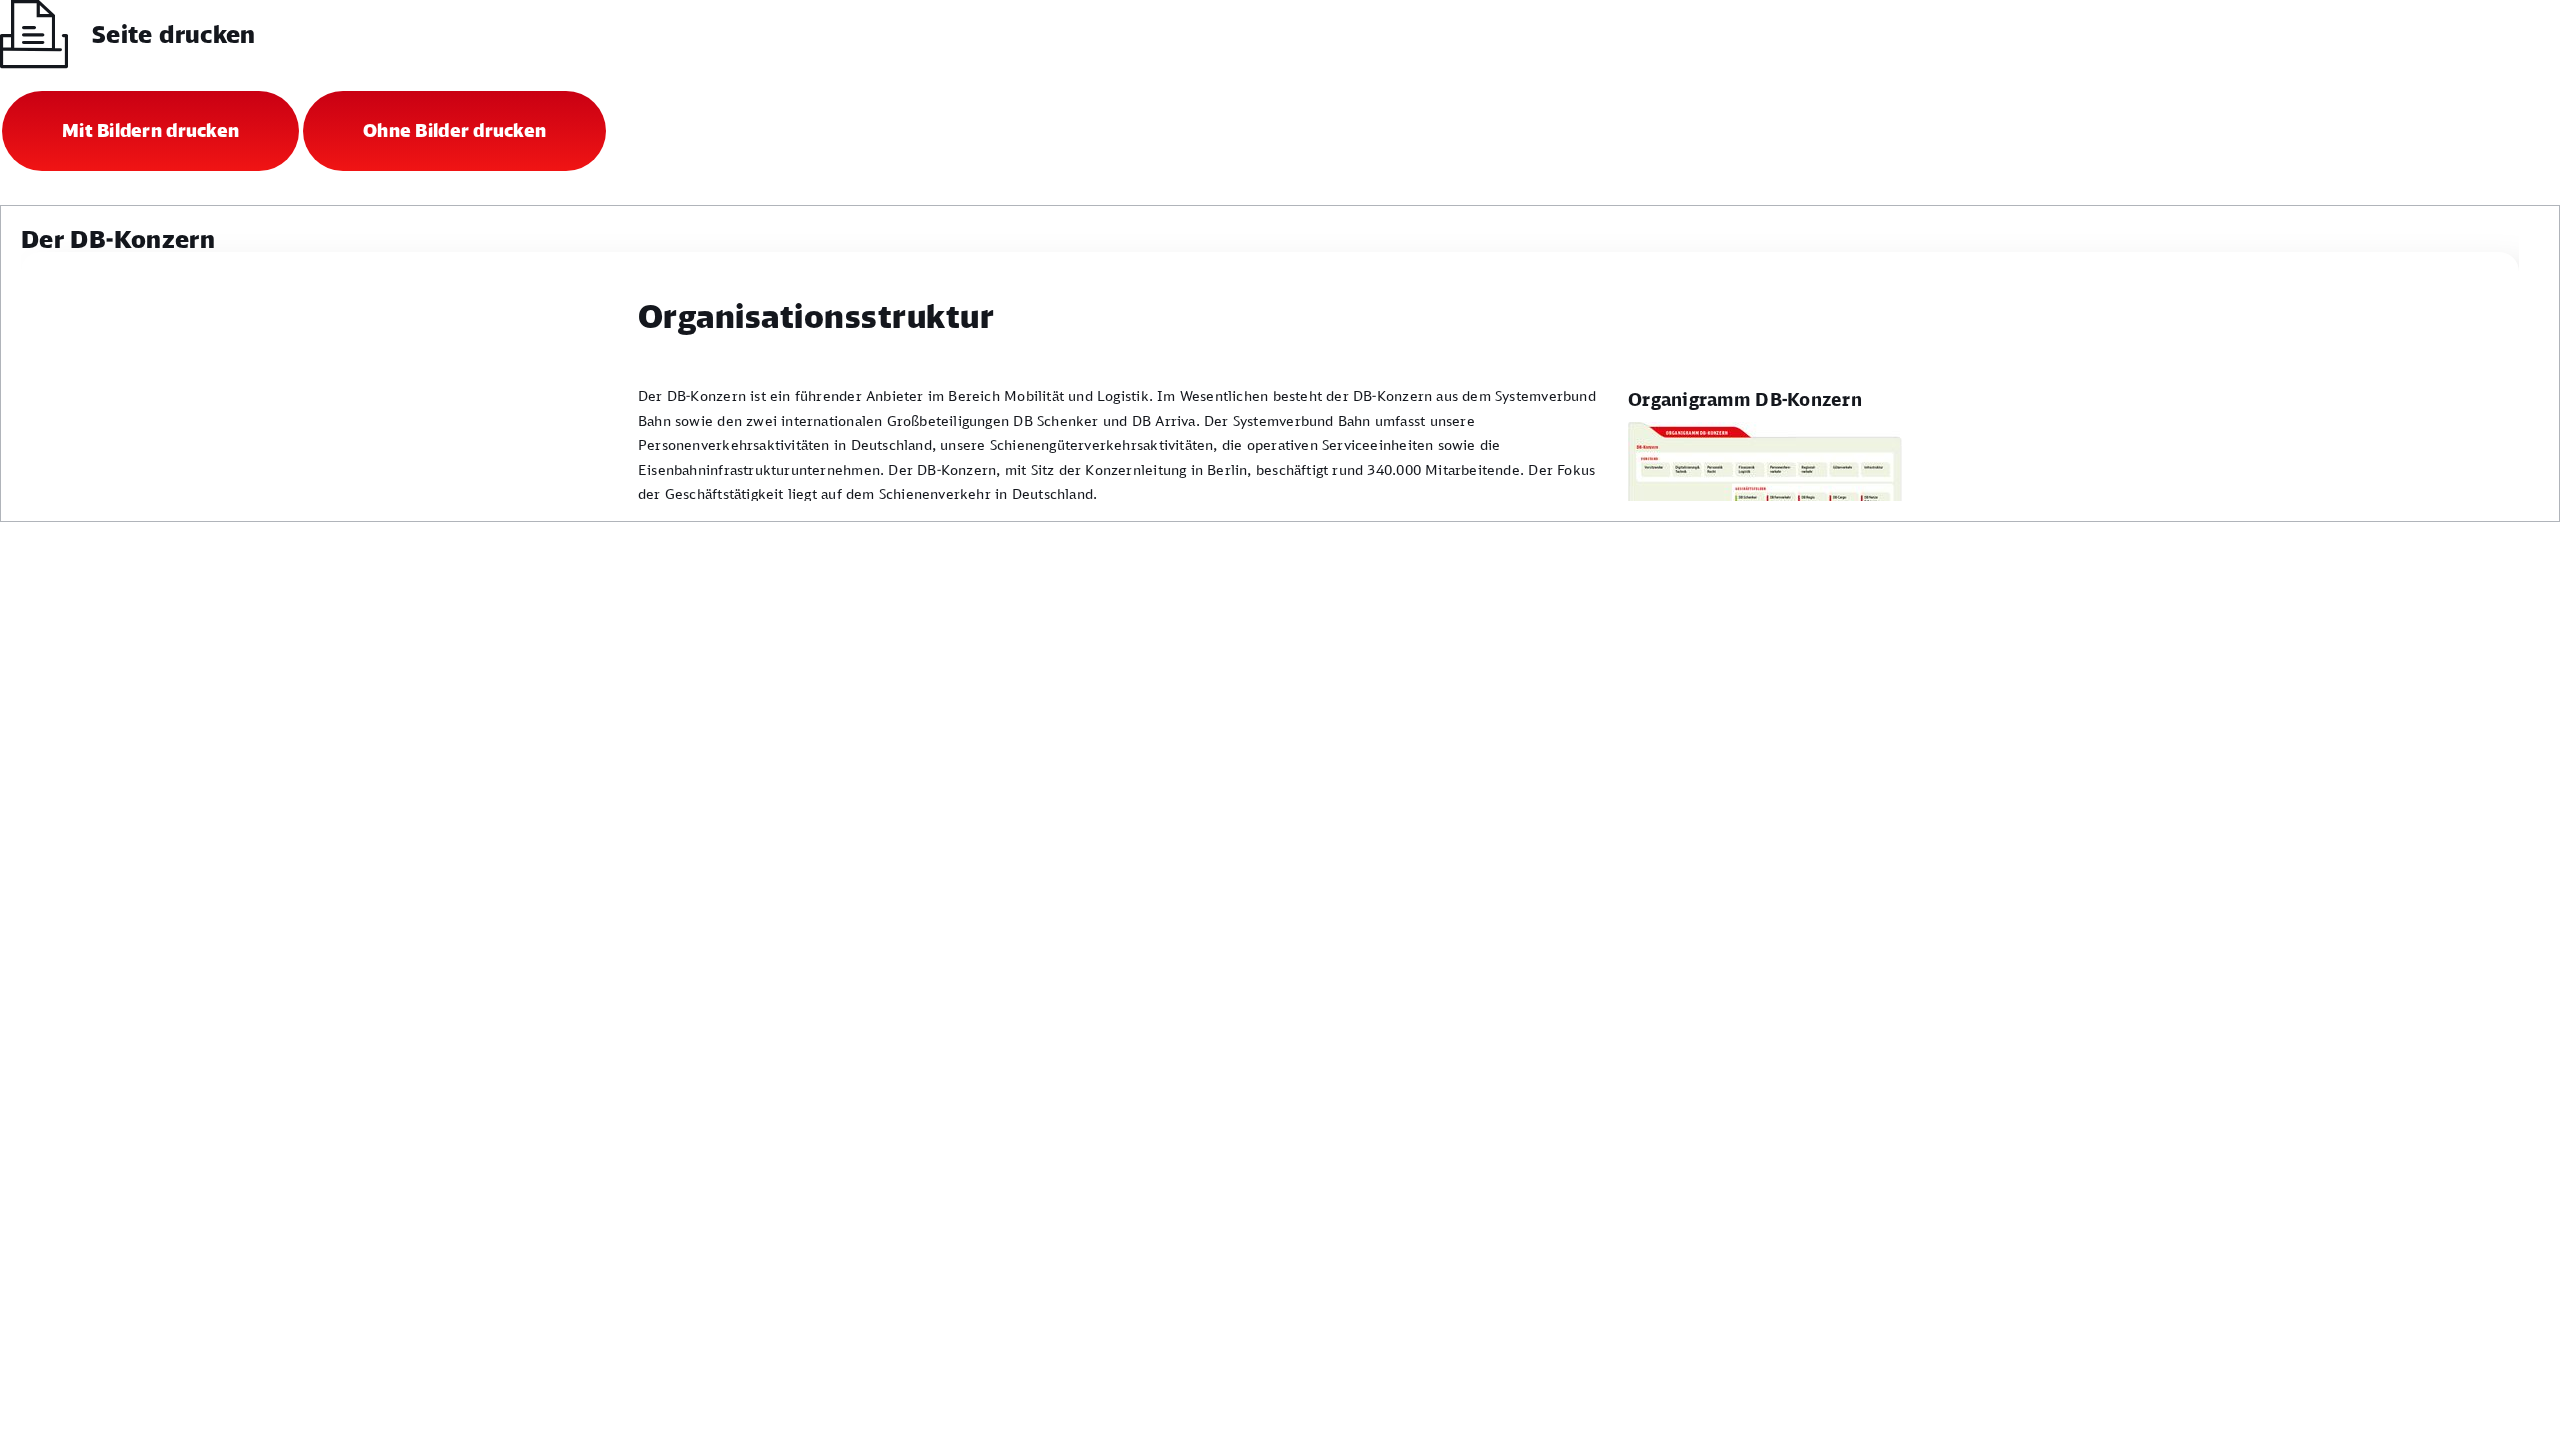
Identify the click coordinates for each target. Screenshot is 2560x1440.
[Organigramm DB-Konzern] (1765, 493)
